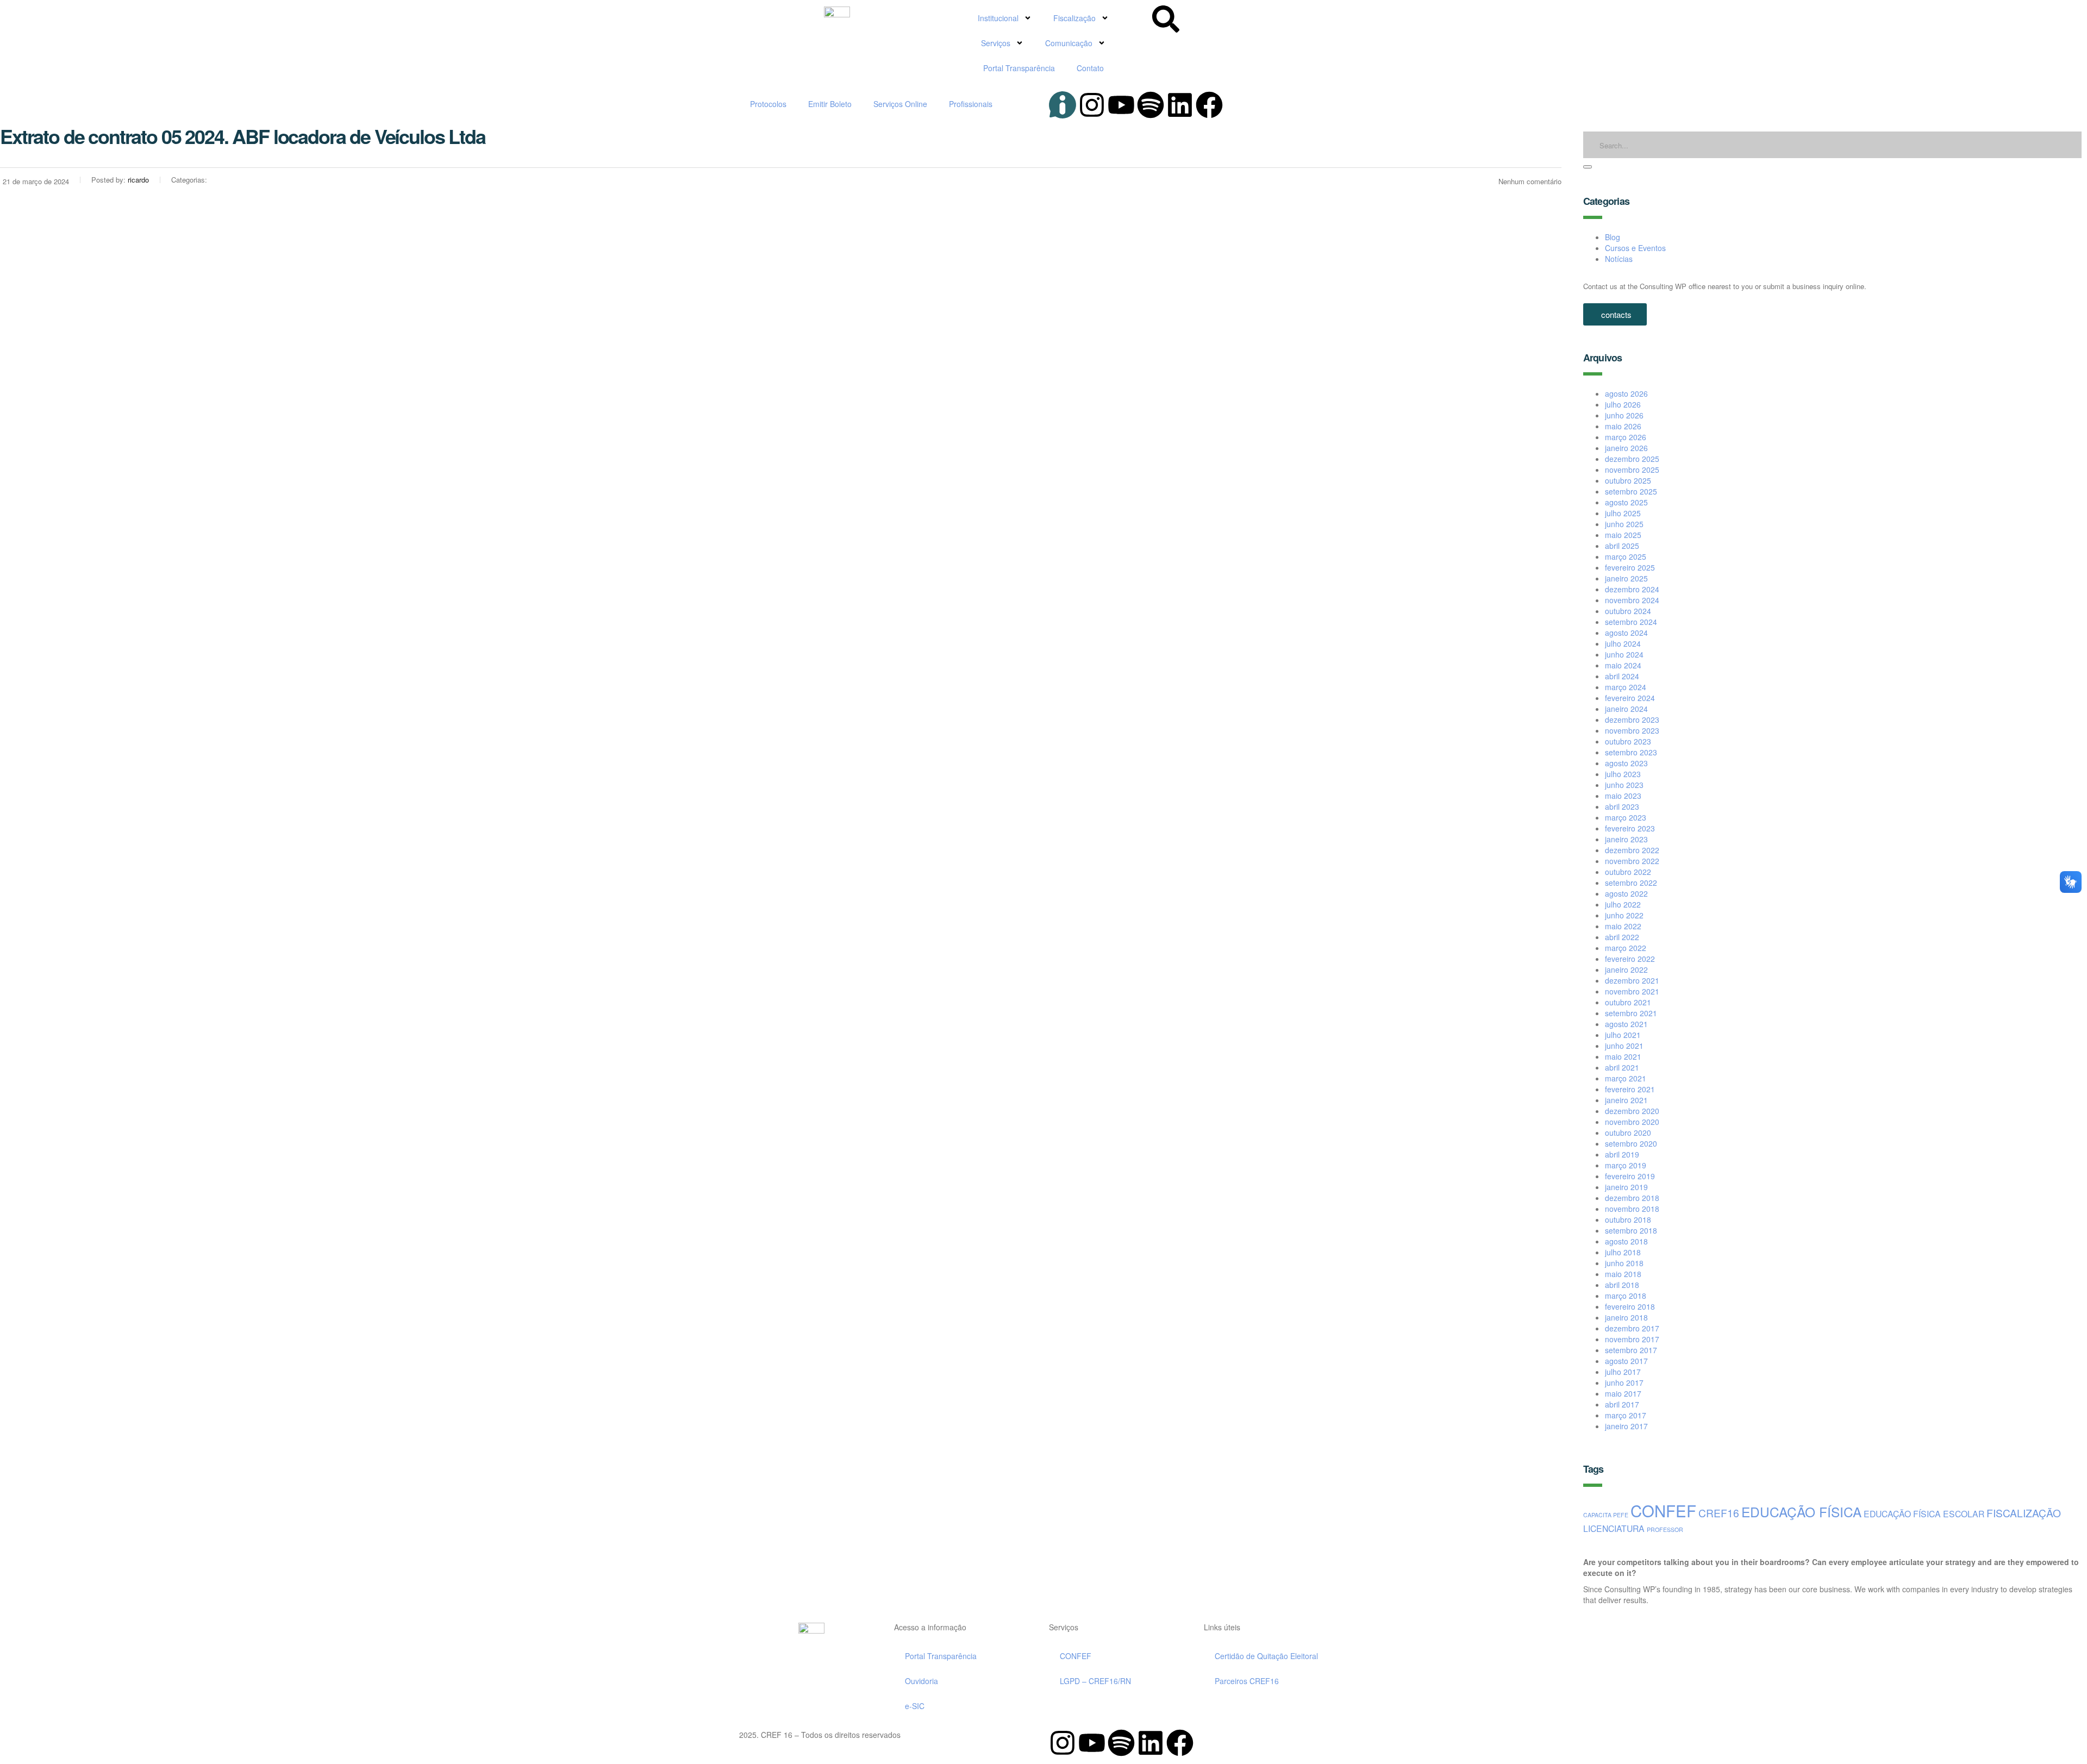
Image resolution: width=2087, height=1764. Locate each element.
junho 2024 (1624, 654)
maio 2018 (1623, 1274)
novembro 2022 (1632, 861)
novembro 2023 (1632, 730)
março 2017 (1626, 1415)
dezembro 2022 (1632, 850)
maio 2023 (1623, 796)
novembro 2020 (1632, 1122)
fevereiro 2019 (1630, 1176)
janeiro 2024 (1626, 709)
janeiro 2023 (1626, 839)
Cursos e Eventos (1635, 248)
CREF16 (1719, 1513)
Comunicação (1069, 43)
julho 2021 (1623, 1035)
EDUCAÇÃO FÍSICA (1801, 1512)
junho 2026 (1624, 415)
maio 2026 (1623, 426)
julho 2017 (1623, 1372)
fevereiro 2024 (1630, 698)
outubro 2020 (1628, 1133)
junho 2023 (1624, 785)
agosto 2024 (1626, 633)
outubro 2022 (1628, 872)
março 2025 (1626, 556)
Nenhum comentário (1530, 181)
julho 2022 (1623, 904)
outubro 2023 (1628, 741)
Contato (1090, 68)
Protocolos (768, 104)
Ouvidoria (921, 1681)
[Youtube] (1121, 105)
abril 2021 (1622, 1067)
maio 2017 (1623, 1393)
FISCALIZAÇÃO (2024, 1513)
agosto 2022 (1626, 893)
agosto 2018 (1626, 1241)
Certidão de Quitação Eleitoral (1266, 1656)
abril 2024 (1622, 676)
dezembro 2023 (1632, 720)
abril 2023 (1622, 806)
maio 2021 (1623, 1056)
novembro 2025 (1632, 470)
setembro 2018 (1631, 1230)
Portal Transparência (1019, 68)
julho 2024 (1623, 643)
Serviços (996, 43)
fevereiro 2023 (1630, 828)
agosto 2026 (1626, 393)
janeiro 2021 (1626, 1100)
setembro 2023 (1631, 752)
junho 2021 (1624, 1046)
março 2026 (1626, 437)
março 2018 (1626, 1296)
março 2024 (1626, 687)
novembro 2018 (1632, 1209)
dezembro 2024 (1632, 589)
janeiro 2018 (1626, 1317)
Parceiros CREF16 (1247, 1681)
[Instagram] (1092, 105)
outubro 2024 (1628, 611)
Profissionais (971, 104)
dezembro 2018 (1632, 1198)
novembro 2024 (1632, 600)
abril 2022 (1622, 937)
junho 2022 (1624, 915)
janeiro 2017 (1626, 1426)
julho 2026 (1623, 404)
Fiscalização (1074, 18)
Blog (1613, 237)
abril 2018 (1622, 1285)
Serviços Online (900, 104)
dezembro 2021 (1632, 980)
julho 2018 (1623, 1252)
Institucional (998, 18)
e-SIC (915, 1706)
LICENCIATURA (1614, 1528)
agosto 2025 (1626, 502)
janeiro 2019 (1626, 1187)
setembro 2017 (1631, 1350)
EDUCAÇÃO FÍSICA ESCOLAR (1924, 1513)
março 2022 (1626, 948)
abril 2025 (1622, 546)
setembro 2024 (1631, 622)
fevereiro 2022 (1630, 959)
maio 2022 (1623, 926)
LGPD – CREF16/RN (1095, 1681)
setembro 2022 (1631, 883)
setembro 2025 (1631, 491)
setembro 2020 (1631, 1143)
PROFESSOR (1665, 1530)
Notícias (1619, 259)
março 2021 (1626, 1078)
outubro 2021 (1628, 1002)
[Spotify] (1151, 105)
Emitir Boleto (830, 104)
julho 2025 (1623, 513)
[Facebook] (1209, 105)
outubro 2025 (1628, 480)
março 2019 (1626, 1165)
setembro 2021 (1631, 1013)
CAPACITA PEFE (1606, 1515)
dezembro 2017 (1632, 1328)
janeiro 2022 (1626, 969)
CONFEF (1663, 1510)
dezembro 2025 (1632, 459)
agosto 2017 (1626, 1361)
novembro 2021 (1632, 991)
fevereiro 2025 (1630, 567)
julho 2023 (1623, 774)
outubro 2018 (1628, 1219)
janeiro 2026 (1626, 448)
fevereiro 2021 (1630, 1089)
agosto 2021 (1626, 1024)
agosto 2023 (1626, 763)
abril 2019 (1622, 1154)
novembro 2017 (1632, 1339)
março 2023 (1626, 817)
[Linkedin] (1180, 105)
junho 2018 (1624, 1263)
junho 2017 (1624, 1383)
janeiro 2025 (1626, 578)
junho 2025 (1624, 524)
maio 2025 (1623, 535)
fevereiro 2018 (1630, 1306)
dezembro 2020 (1632, 1111)
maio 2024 (1623, 665)
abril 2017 (1622, 1404)
